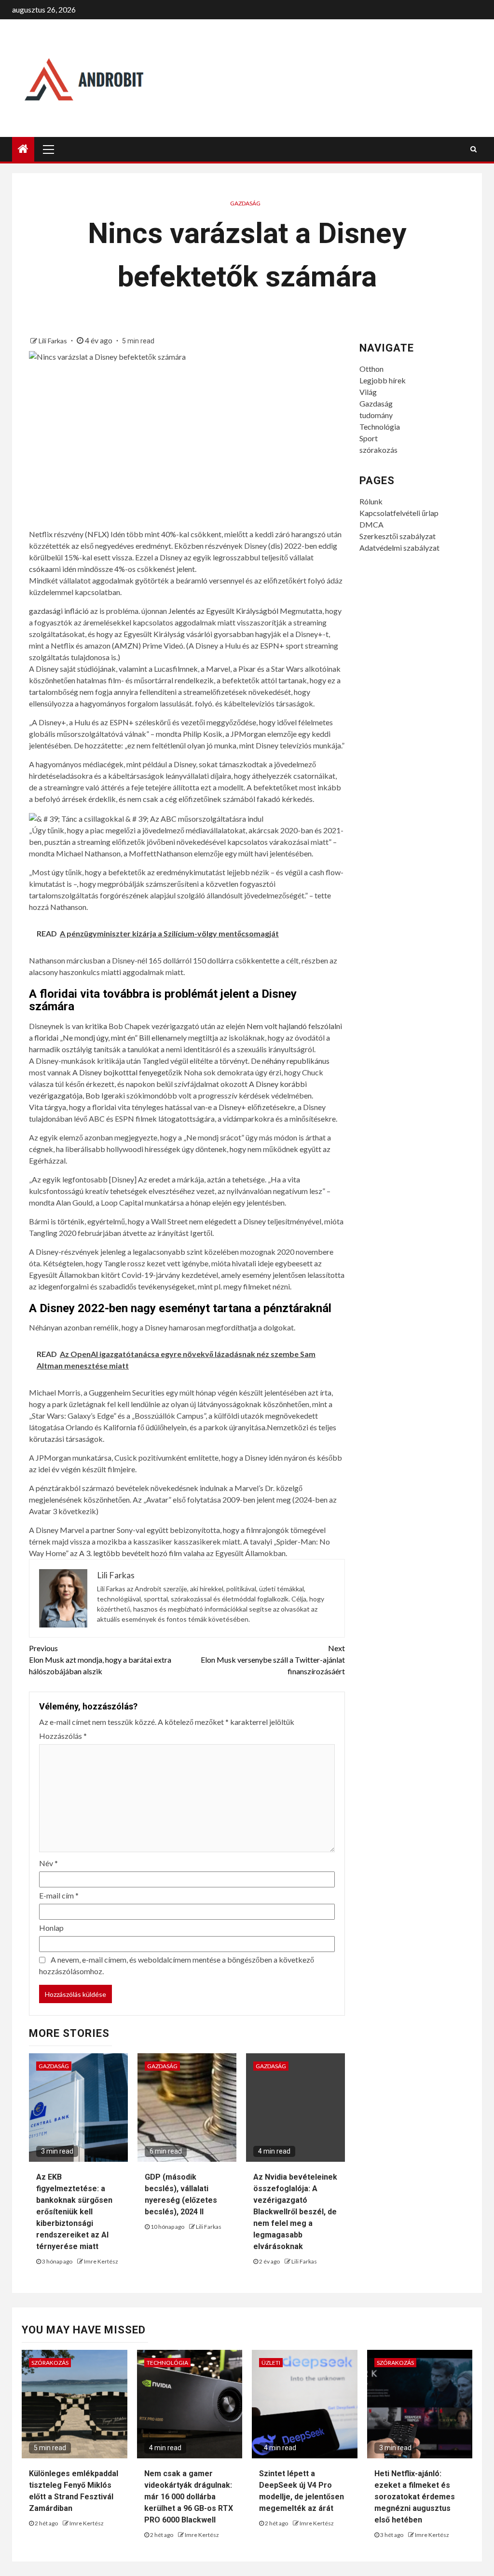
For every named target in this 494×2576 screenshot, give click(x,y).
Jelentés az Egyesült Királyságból (223, 611)
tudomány (376, 415)
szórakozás (378, 450)
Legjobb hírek (383, 380)
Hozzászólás (63, 1736)
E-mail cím (59, 1895)
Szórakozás (50, 2363)
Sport (369, 438)
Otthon (371, 369)
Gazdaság (245, 203)
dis (275, 546)
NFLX (97, 534)
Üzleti (271, 2363)
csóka (39, 569)
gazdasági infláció (59, 611)
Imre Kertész (101, 2261)
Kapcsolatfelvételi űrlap (399, 513)
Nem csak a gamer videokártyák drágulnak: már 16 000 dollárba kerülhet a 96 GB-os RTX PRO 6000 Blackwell (189, 2497)
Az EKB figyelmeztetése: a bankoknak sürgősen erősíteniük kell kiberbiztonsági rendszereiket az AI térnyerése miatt (74, 2212)
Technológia (380, 427)
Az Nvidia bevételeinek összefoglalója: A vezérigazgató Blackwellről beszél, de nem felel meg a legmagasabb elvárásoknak (295, 2212)
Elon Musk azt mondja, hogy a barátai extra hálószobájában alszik (100, 1660)
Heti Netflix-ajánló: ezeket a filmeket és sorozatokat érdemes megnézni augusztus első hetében (415, 2497)
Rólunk (371, 501)
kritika (96, 1026)
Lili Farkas (54, 341)
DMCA (371, 524)
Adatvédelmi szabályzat (399, 548)
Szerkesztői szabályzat (398, 536)
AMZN (126, 645)
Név (48, 1863)
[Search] (473, 149)
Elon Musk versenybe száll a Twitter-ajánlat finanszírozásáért (273, 1660)
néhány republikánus (296, 1061)
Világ (368, 392)
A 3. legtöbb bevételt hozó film (130, 1553)
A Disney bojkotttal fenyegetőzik (127, 1072)
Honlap (51, 1928)
